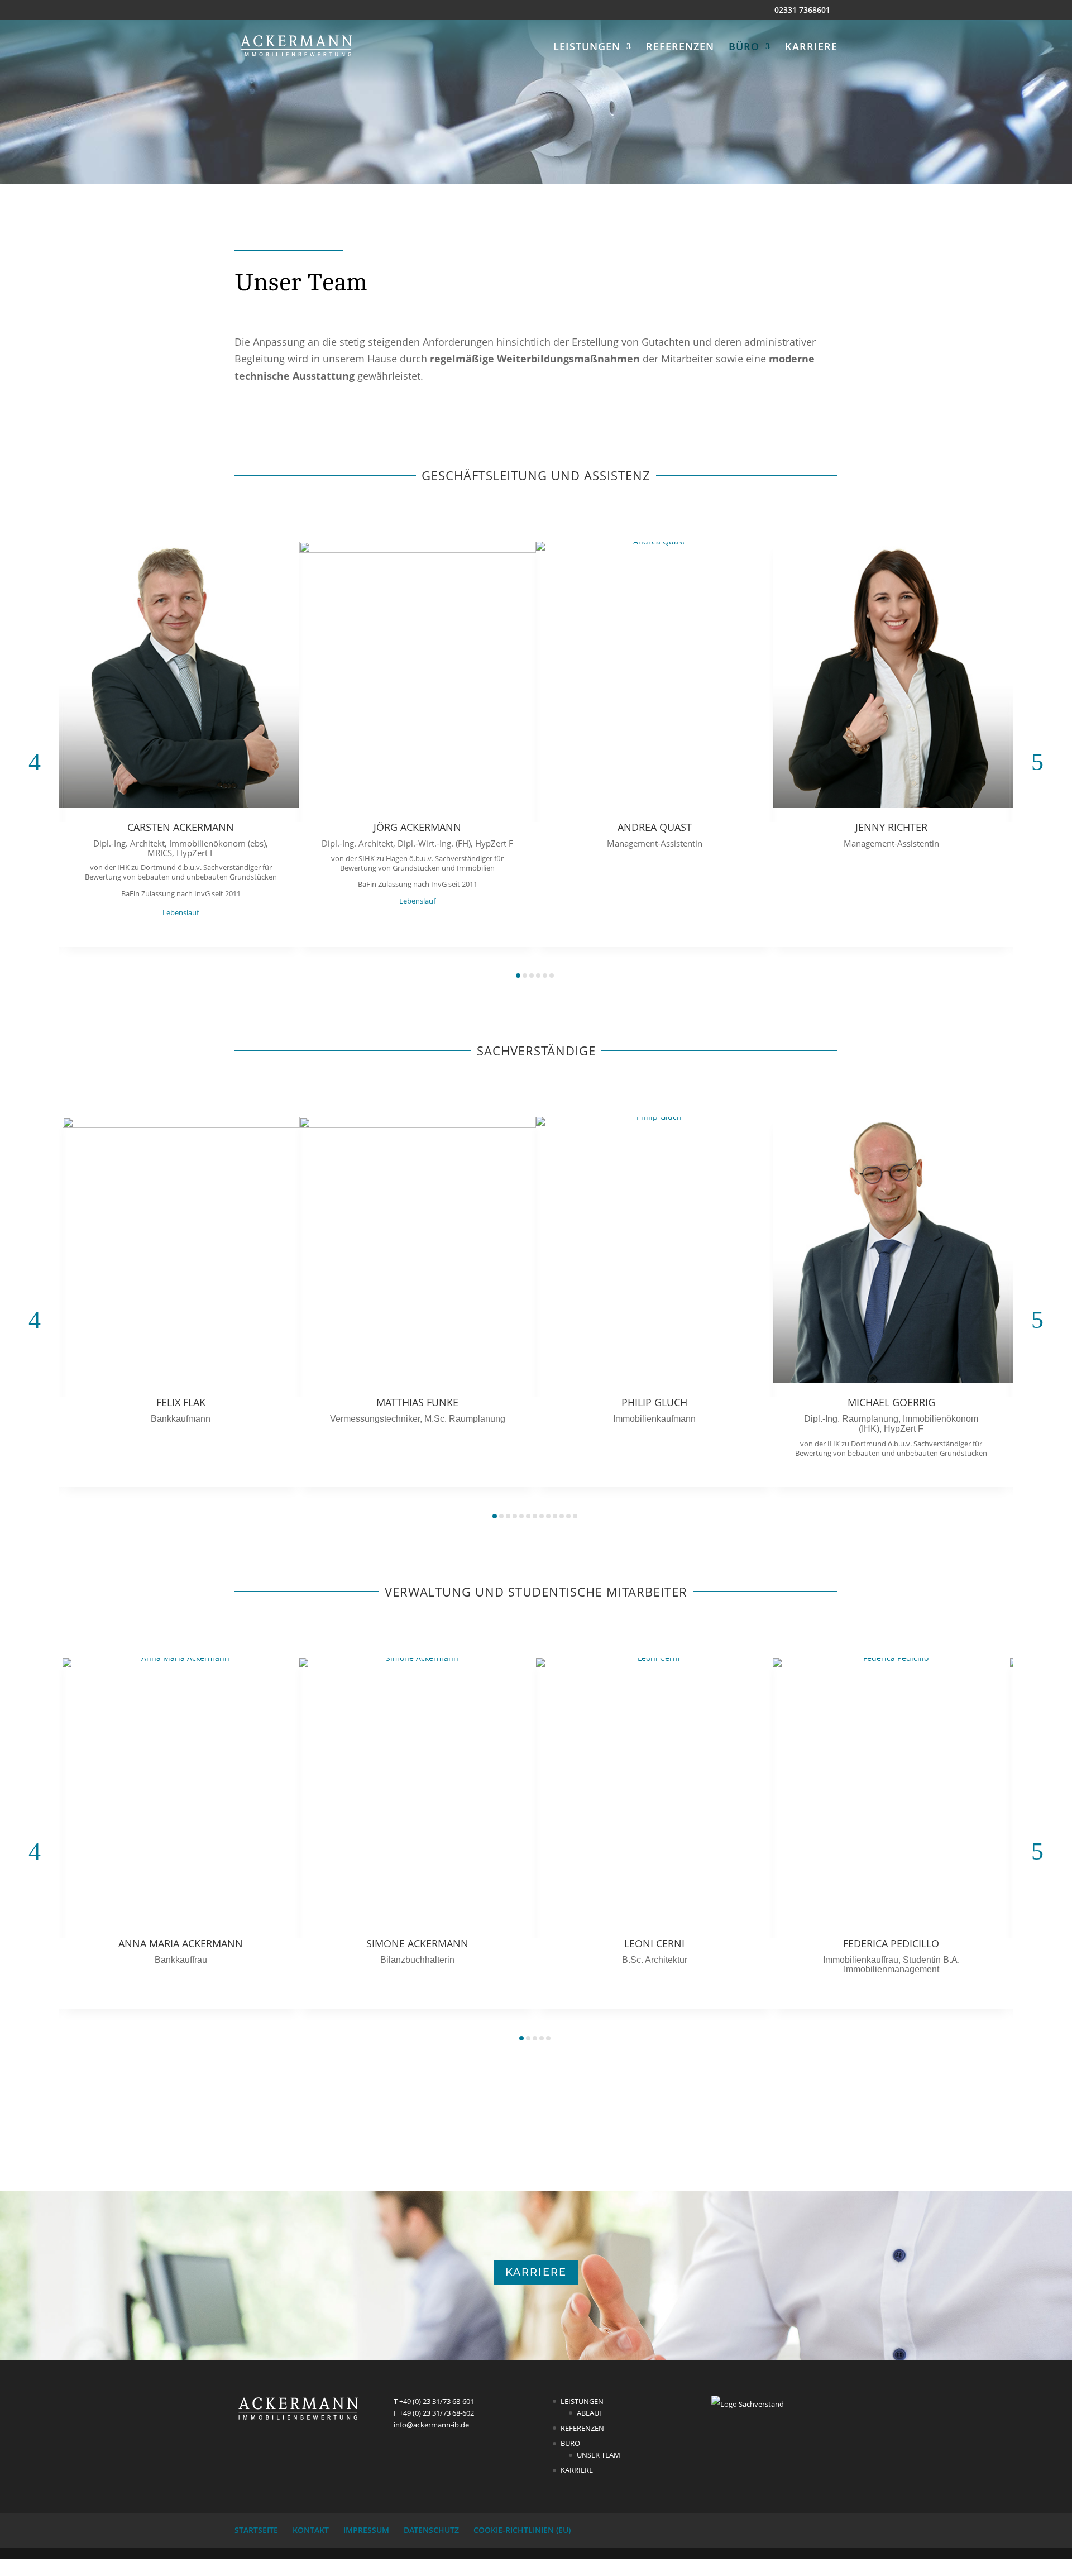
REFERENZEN (680, 48)
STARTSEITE (256, 2530)
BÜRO (744, 48)
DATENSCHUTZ (431, 2530)
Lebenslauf (181, 912)
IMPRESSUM (366, 2530)
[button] (35, 762)
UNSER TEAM (599, 2455)
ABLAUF (590, 2413)
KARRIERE (811, 48)
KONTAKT (311, 2530)
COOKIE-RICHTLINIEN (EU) (522, 2530)
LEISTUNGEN (587, 48)
